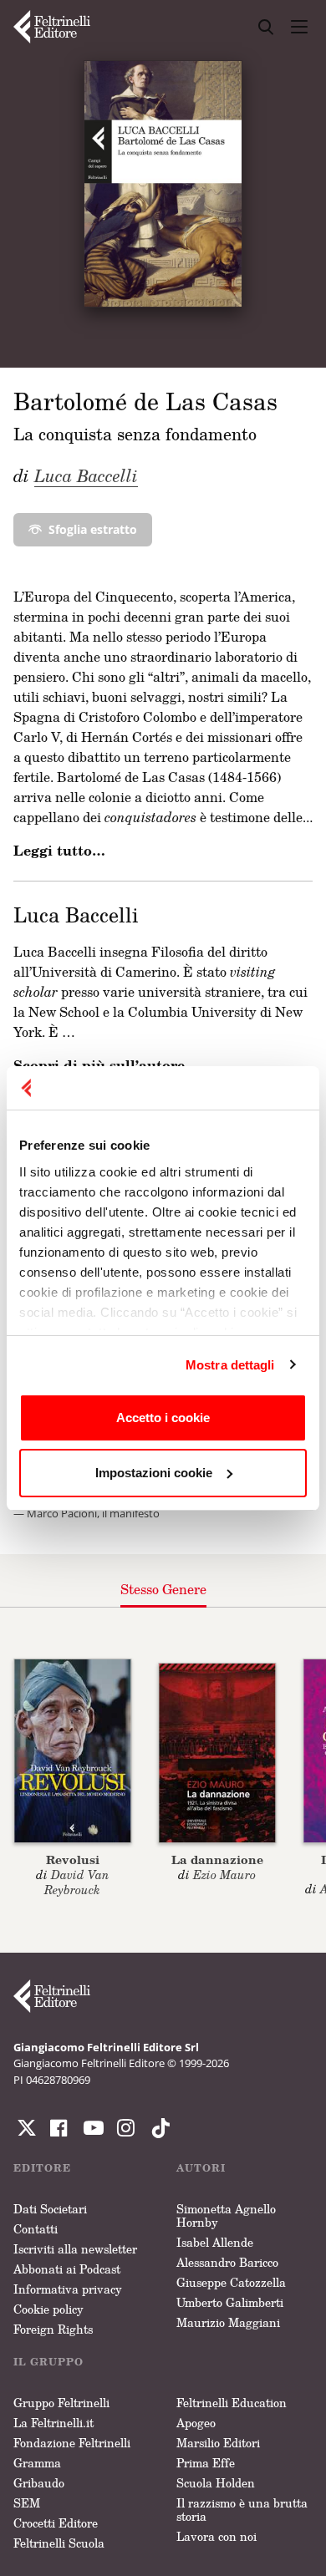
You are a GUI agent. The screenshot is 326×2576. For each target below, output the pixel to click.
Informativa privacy (68, 2289)
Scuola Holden (216, 2483)
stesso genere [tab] (163, 1589)
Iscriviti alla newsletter (75, 2249)
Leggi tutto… (59, 851)
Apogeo (196, 2423)
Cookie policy (48, 2309)
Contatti (36, 2229)
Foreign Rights (53, 2329)
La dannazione (217, 1860)
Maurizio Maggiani (228, 2322)
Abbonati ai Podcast (67, 2269)
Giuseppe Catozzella (231, 2282)
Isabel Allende (215, 2242)
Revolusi (73, 1860)
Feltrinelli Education (232, 2403)
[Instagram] (157, 2128)
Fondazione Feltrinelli (72, 2443)
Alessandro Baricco (227, 2262)
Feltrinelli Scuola (59, 2543)
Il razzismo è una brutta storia (242, 2510)
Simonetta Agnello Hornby (226, 2215)
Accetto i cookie (163, 1418)
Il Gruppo (48, 2362)
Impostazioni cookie (154, 1473)
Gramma (37, 2463)
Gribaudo (39, 2483)
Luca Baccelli (86, 475)
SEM (27, 2503)
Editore (42, 2168)
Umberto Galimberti (230, 2302)
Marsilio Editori (218, 2443)
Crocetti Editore (56, 2523)
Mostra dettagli (230, 1365)
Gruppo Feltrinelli (61, 2403)
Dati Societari (50, 2209)
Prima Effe (206, 2463)
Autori (201, 2168)
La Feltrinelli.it (53, 2423)
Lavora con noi (216, 2536)
